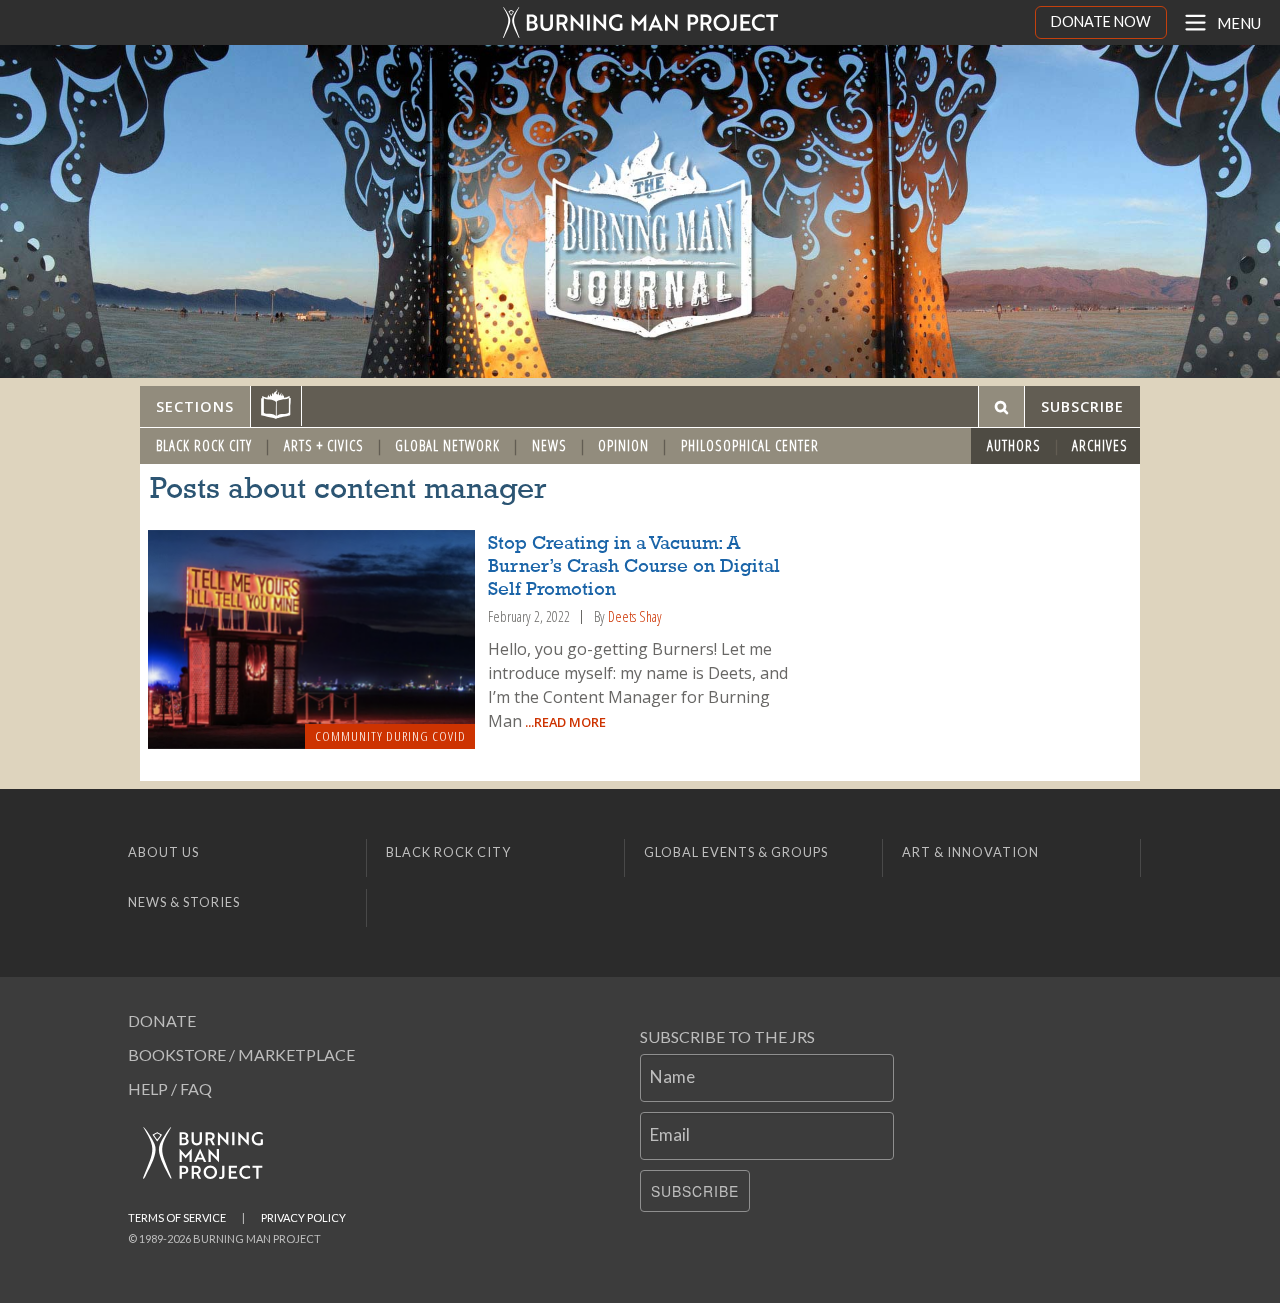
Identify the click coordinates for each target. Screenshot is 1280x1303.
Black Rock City (204, 445)
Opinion (623, 445)
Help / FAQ (170, 1088)
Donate (162, 1020)
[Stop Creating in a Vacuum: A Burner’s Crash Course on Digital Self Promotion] (311, 640)
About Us (163, 852)
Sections (195, 406)
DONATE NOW (1101, 21)
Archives (1100, 445)
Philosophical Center (750, 445)
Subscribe (695, 1191)
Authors (1014, 445)
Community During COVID (390, 736)
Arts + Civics (324, 445)
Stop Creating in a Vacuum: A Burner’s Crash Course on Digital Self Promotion (634, 567)
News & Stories (184, 902)
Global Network (447, 445)
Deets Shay (635, 616)
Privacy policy (303, 1217)
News (549, 445)
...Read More (564, 722)
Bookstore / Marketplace (241, 1054)
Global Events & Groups (736, 852)
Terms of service (177, 1217)
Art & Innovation (970, 852)
